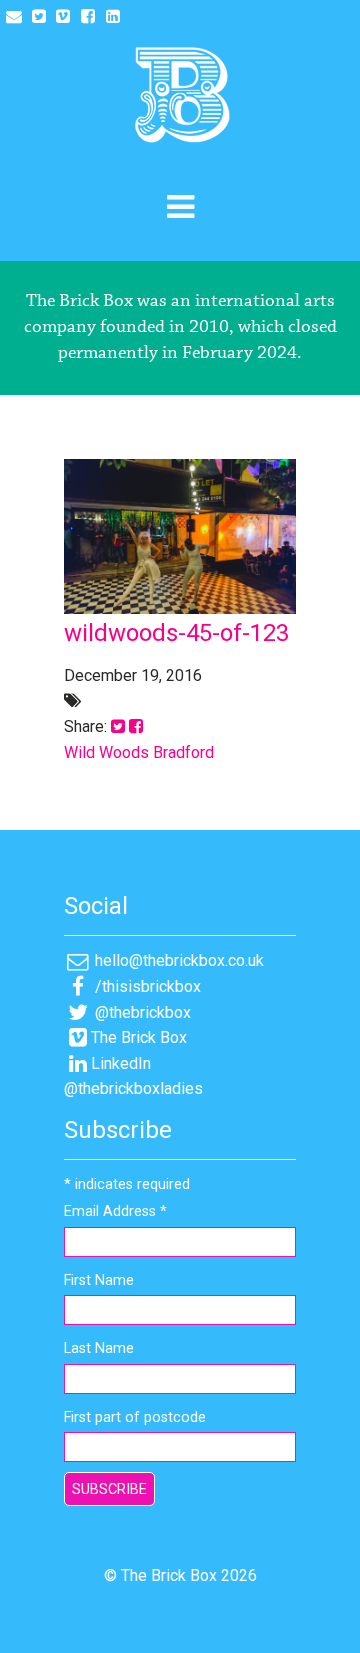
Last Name (99, 1348)
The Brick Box (139, 1037)
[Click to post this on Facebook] (136, 726)
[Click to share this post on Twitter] (118, 726)
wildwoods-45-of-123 (176, 633)
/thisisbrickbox (146, 986)
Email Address (115, 1211)
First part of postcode (135, 1417)
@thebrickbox (141, 1012)
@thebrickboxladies (133, 1088)
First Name (99, 1280)
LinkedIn (121, 1063)
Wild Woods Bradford (139, 752)
